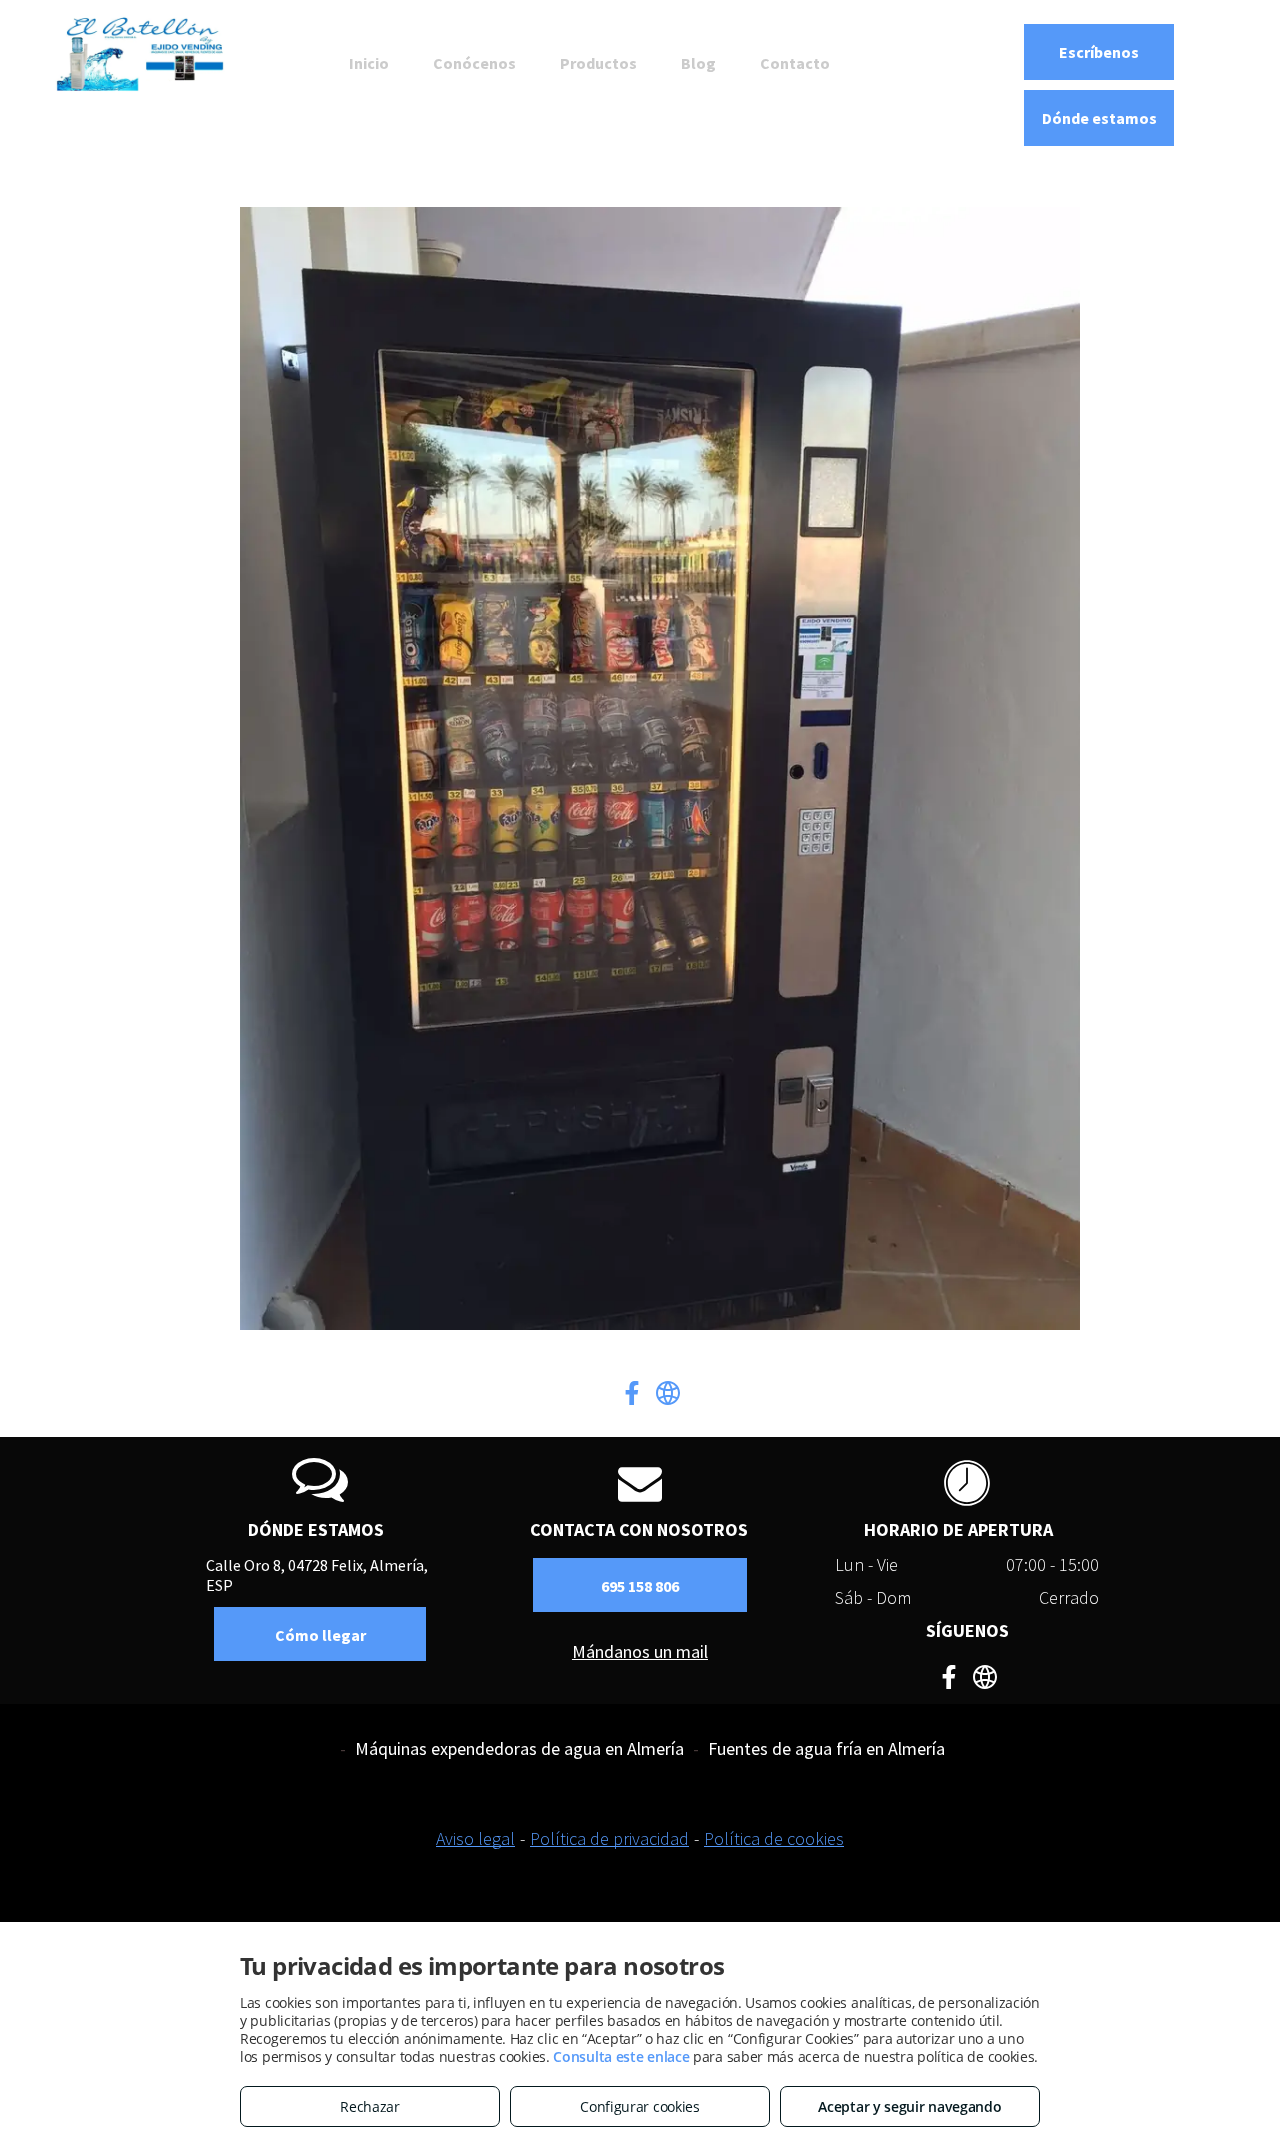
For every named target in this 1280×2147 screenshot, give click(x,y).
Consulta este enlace (621, 2056)
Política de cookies (774, 1838)
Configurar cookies (640, 2106)
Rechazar (370, 2106)
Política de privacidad (609, 1838)
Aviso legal (475, 1838)
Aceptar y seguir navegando (909, 2106)
